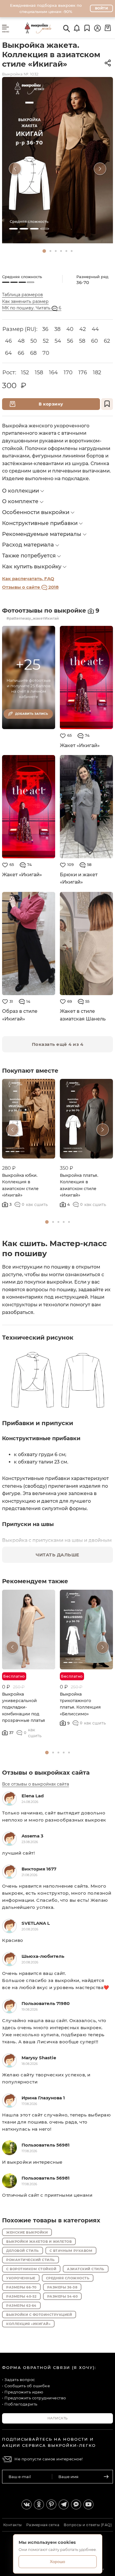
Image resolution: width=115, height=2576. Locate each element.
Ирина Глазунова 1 (43, 2098)
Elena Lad (33, 1796)
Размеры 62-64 (21, 2306)
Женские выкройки (27, 2232)
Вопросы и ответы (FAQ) (88, 2525)
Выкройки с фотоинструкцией (39, 2315)
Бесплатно (14, 1676)
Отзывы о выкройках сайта (46, 1773)
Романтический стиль (31, 2260)
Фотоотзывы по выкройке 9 (51, 611)
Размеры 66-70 (21, 2287)
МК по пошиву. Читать (32, 308)
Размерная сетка (43, 2525)
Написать (58, 2418)
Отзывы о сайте (30, 587)
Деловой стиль (23, 2251)
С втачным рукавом (71, 2251)
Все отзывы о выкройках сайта (36, 1784)
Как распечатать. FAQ (28, 579)
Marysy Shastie (39, 2058)
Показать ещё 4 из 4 (58, 1044)
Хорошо (57, 2562)
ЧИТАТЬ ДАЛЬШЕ (57, 1555)
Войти (102, 8)
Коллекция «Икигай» (28, 2324)
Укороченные (21, 2278)
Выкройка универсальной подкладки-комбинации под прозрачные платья (24, 1707)
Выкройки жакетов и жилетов (39, 2242)
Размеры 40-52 (21, 2296)
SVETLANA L (36, 1923)
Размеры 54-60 (63, 2296)
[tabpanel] (57, 160)
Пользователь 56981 (46, 2145)
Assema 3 (32, 1836)
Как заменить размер (25, 301)
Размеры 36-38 (62, 2287)
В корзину (51, 404)
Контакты (13, 2525)
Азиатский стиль (86, 2269)
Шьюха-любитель (43, 1956)
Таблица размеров (23, 295)
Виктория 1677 (39, 1869)
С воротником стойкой (31, 2269)
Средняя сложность (68, 2278)
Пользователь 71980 (46, 2003)
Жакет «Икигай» (80, 745)
